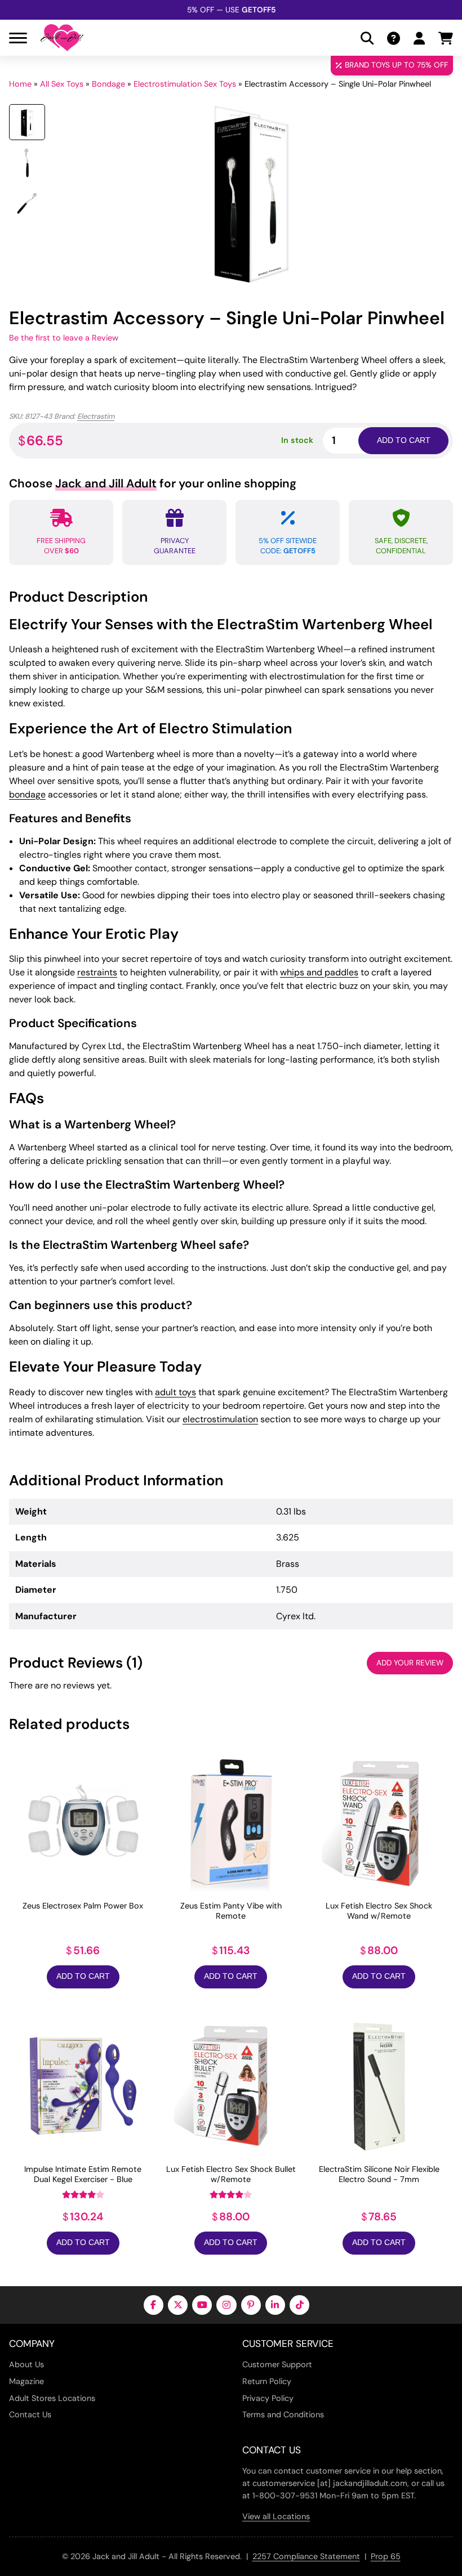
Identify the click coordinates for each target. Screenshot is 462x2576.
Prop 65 (386, 2556)
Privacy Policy (268, 2398)
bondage (27, 794)
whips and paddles (319, 972)
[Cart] (446, 38)
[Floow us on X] (178, 2305)
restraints (97, 972)
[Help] (394, 38)
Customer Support (277, 2364)
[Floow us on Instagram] (226, 2305)
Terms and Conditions (283, 2414)
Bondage (108, 84)
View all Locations (276, 2516)
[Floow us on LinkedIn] (275, 2305)
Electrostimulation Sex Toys (185, 84)
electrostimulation (220, 1419)
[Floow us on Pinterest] (251, 2305)
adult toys (176, 1392)
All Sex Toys (62, 84)
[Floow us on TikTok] (299, 2305)
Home (20, 84)
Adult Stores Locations (52, 2398)
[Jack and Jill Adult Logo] (62, 38)
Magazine (26, 2381)
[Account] (419, 38)
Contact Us (30, 2414)
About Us (26, 2364)
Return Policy (267, 2381)
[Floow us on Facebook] (154, 2305)
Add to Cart (83, 1976)
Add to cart (404, 440)
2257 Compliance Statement (306, 2556)
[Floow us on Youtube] (202, 2305)
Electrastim (96, 416)
